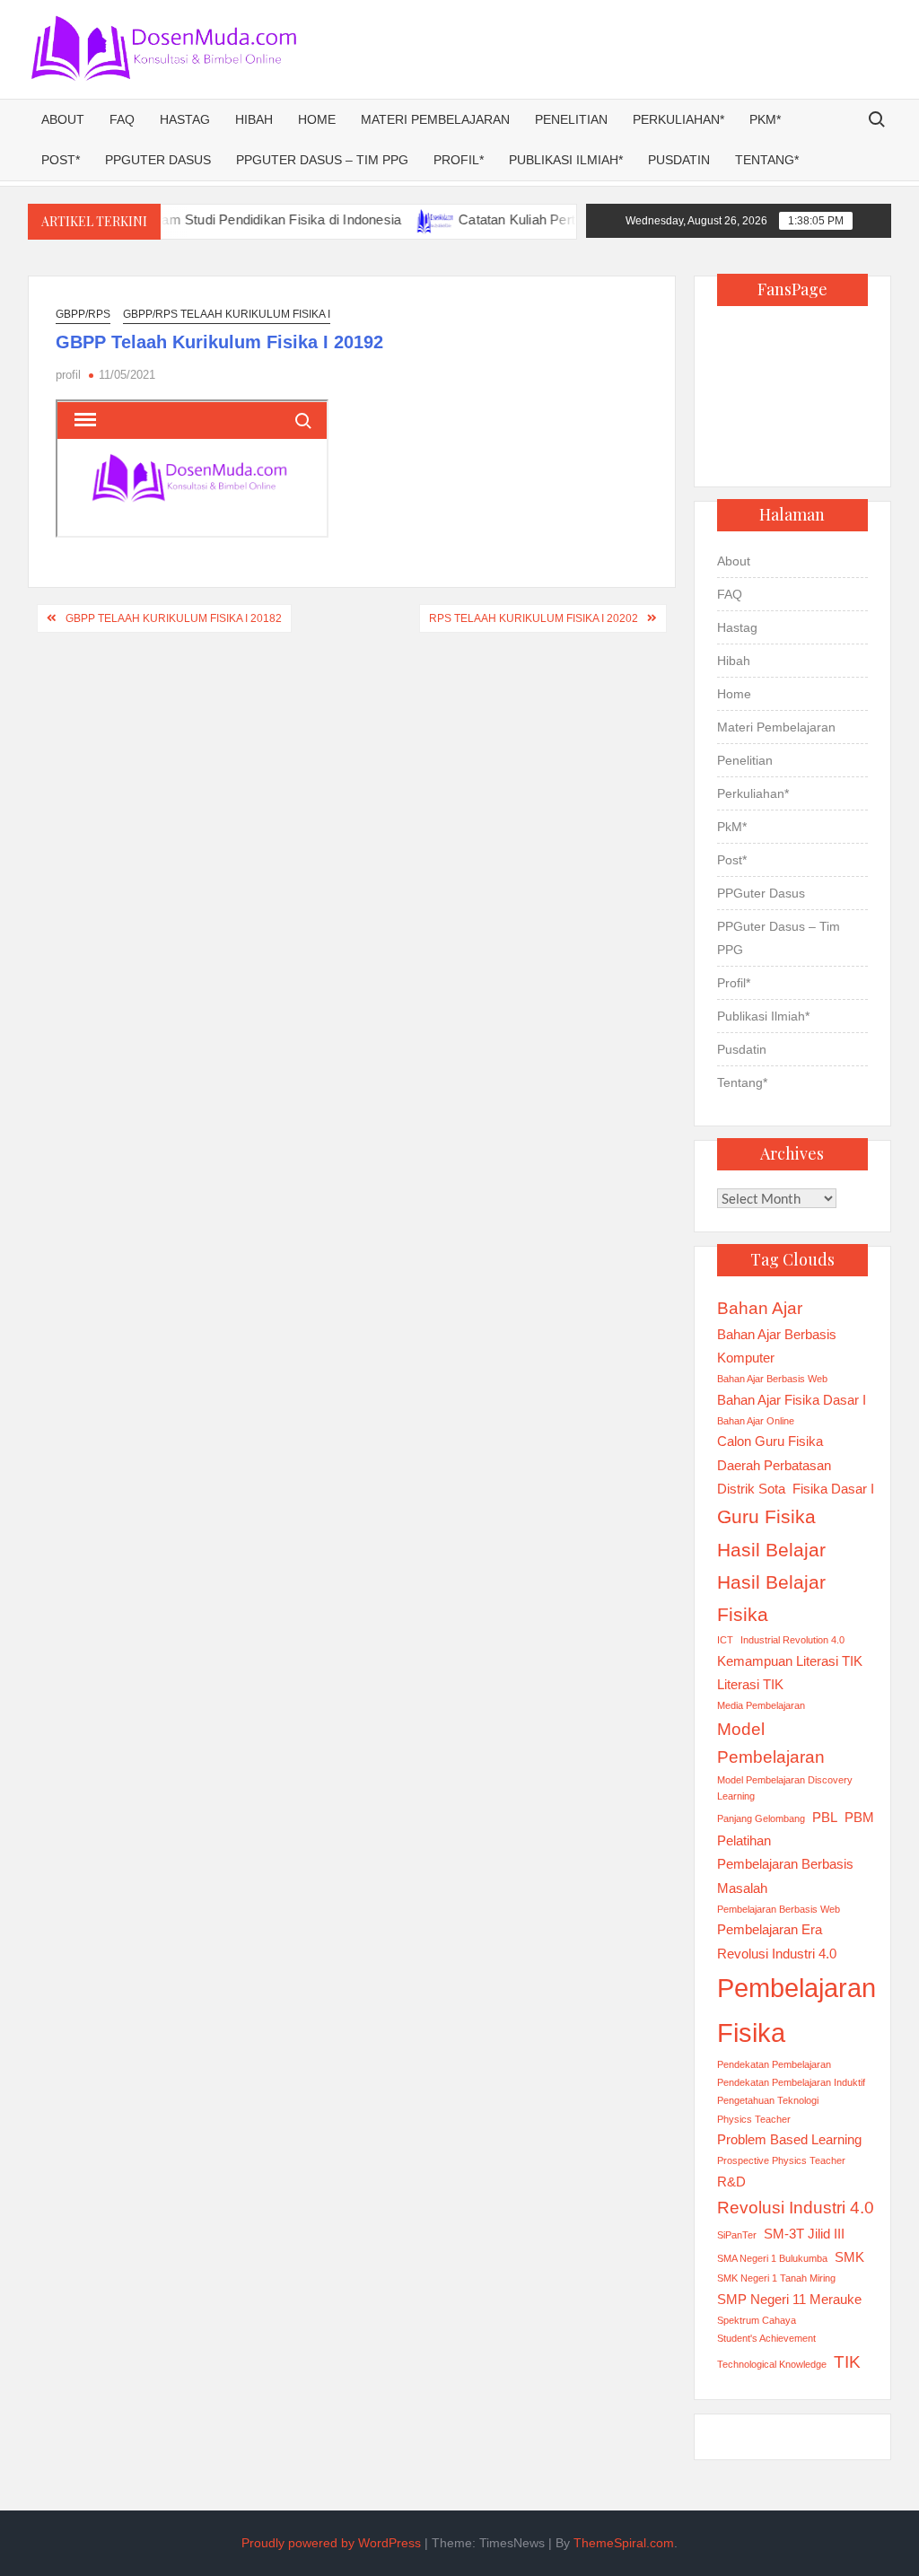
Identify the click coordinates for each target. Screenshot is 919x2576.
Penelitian (571, 119)
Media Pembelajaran (761, 1705)
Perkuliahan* (678, 119)
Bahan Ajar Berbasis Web (772, 1379)
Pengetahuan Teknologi (768, 2100)
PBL (825, 1817)
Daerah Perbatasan (774, 1465)
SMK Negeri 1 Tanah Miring (776, 2278)
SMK (849, 2257)
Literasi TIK (750, 1684)
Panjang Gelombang (761, 1818)
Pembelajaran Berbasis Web (779, 1909)
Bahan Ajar (760, 1308)
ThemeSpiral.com (624, 2543)
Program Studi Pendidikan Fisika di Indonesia (231, 219)
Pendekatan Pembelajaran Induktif (791, 2082)
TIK (847, 2362)
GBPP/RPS (83, 314)
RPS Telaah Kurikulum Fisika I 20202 (534, 618)
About (63, 119)
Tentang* (767, 160)
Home (317, 119)
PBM (859, 1817)
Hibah (254, 119)
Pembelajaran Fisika (796, 2010)
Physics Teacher (754, 2119)
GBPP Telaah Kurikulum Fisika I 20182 (174, 618)
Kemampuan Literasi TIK (790, 1661)
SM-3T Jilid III (804, 2234)
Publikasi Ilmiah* (566, 160)
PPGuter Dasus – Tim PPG (322, 160)
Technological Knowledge (772, 2364)
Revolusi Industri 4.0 (796, 2208)
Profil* (459, 160)
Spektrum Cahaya (757, 2320)
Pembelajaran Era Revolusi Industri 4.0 (777, 1941)
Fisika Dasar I (833, 1489)
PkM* (765, 119)
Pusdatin (679, 160)
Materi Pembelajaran (435, 119)
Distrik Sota (751, 1489)
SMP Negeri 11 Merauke (789, 2299)
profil (68, 375)
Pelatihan (744, 1840)
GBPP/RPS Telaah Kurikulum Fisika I (227, 314)
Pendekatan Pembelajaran (774, 2064)
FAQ (122, 119)
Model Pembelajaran (771, 1744)
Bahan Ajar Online (756, 1421)
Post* (61, 160)
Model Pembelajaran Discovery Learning (785, 1788)
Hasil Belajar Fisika (771, 1599)
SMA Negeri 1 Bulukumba (772, 2258)
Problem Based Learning (789, 2139)
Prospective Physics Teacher (781, 2160)
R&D (731, 2182)
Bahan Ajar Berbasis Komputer (777, 1346)
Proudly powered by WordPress (331, 2543)
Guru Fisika (766, 1517)
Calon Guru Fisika (770, 1441)
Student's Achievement (766, 2338)
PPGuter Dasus (158, 160)
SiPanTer (737, 2235)
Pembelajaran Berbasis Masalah (785, 1875)
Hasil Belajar (771, 1550)
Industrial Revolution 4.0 (792, 1640)
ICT (725, 1640)
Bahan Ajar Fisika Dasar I (792, 1400)
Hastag (185, 119)
